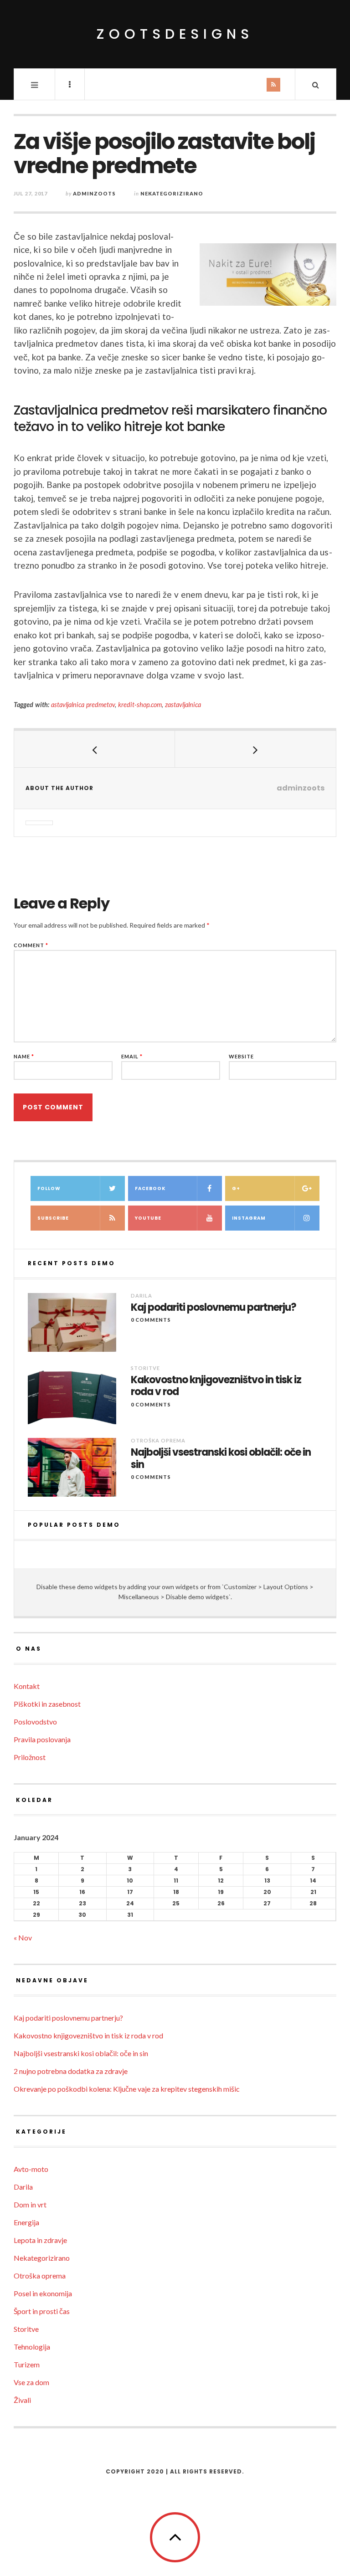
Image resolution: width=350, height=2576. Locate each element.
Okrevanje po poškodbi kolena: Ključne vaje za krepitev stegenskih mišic (127, 2089)
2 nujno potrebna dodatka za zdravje (71, 2071)
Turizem (27, 2364)
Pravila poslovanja (42, 1739)
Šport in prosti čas (42, 2311)
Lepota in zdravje (40, 2240)
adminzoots (94, 193)
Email (132, 1056)
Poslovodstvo (35, 1722)
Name (24, 1056)
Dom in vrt (30, 2204)
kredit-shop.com (140, 705)
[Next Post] (255, 749)
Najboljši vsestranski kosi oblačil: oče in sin (221, 1459)
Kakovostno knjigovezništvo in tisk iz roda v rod (216, 1386)
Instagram (249, 1218)
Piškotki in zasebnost (47, 1704)
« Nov (23, 1937)
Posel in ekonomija (43, 2293)
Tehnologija (32, 2347)
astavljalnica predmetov (83, 705)
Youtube (148, 1218)
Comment (31, 945)
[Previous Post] (95, 749)
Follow (49, 1188)
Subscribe (53, 1218)
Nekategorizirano (172, 193)
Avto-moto (31, 2169)
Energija (26, 2222)
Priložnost (30, 1757)
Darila (142, 1296)
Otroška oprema (158, 1440)
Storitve (145, 1368)
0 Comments (151, 1320)
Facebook (150, 1188)
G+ (236, 1188)
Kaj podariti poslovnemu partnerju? (214, 1308)
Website (241, 1056)
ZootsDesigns (175, 34)
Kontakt (27, 1686)
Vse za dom (31, 2382)
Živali (22, 2400)
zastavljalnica (183, 705)
